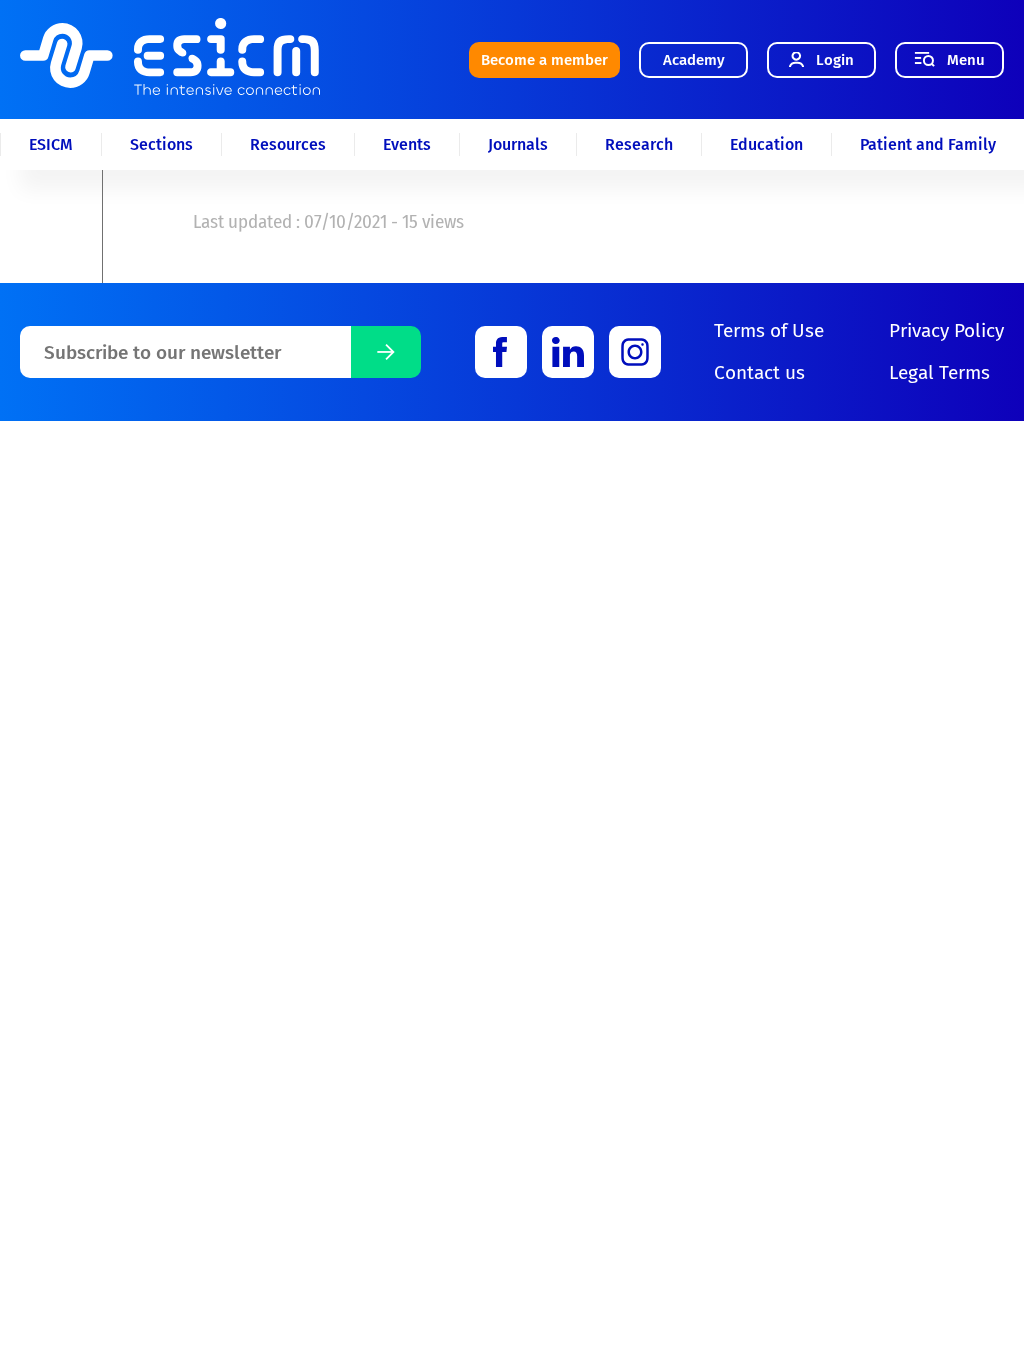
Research (639, 144)
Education (766, 144)
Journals (518, 144)
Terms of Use (769, 330)
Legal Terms (939, 372)
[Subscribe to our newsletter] (386, 352)
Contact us (759, 372)
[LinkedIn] (568, 352)
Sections (161, 144)
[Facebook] (501, 352)
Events (407, 144)
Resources (288, 144)
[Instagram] (635, 352)
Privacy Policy (946, 330)
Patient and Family (928, 144)
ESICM (51, 144)
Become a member (544, 60)
